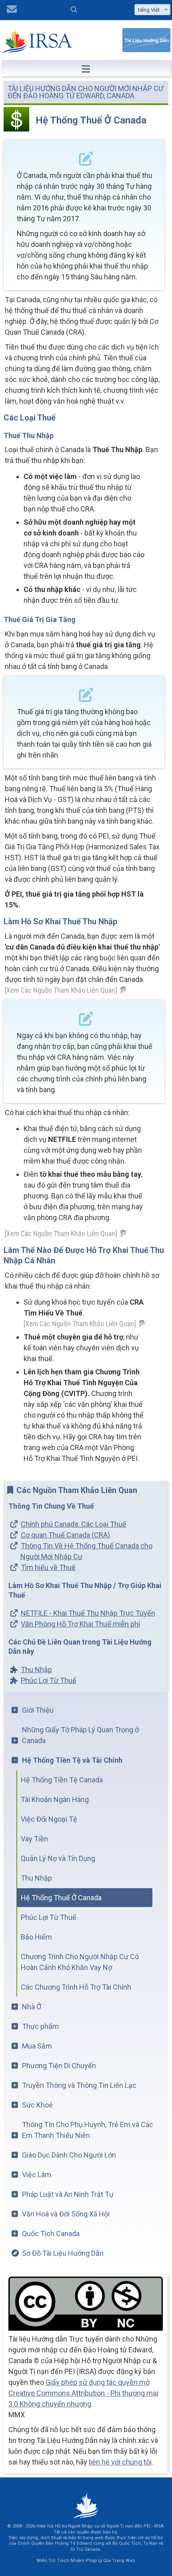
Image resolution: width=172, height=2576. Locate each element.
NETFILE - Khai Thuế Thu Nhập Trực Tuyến (88, 1613)
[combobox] (152, 10)
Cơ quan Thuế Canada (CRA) (65, 1535)
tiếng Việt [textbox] (149, 10)
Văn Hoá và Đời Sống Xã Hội (66, 2214)
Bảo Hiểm (36, 1937)
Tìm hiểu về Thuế (48, 1567)
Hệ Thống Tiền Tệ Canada (62, 1780)
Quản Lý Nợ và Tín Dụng (58, 1858)
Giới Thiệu (38, 1710)
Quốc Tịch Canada (51, 2234)
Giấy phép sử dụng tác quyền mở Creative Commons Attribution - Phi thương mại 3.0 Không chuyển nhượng (83, 2393)
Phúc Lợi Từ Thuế (49, 1680)
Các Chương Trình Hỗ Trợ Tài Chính (76, 1987)
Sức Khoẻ (37, 2105)
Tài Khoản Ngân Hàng (55, 1799)
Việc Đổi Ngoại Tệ (49, 1819)
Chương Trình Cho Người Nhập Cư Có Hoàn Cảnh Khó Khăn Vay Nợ (80, 1962)
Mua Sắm (37, 2046)
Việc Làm (37, 2175)
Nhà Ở (32, 2007)
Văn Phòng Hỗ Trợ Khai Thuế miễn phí (80, 1624)
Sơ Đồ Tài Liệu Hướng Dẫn (63, 2253)
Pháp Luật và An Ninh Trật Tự (68, 2194)
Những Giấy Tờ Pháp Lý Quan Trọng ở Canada (80, 1735)
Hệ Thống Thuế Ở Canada (61, 1898)
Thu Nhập (36, 1670)
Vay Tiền (34, 1839)
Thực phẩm (40, 2026)
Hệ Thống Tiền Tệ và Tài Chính (72, 1760)
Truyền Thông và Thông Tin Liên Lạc (79, 2085)
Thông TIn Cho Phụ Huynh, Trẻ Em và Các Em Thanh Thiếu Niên (88, 2130)
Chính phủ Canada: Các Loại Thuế (74, 1524)
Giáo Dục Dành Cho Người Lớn (69, 2155)
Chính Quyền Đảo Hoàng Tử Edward (55, 2543)
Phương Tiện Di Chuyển (59, 2066)
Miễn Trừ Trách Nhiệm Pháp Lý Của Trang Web (86, 2561)
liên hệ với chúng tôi (120, 2462)
